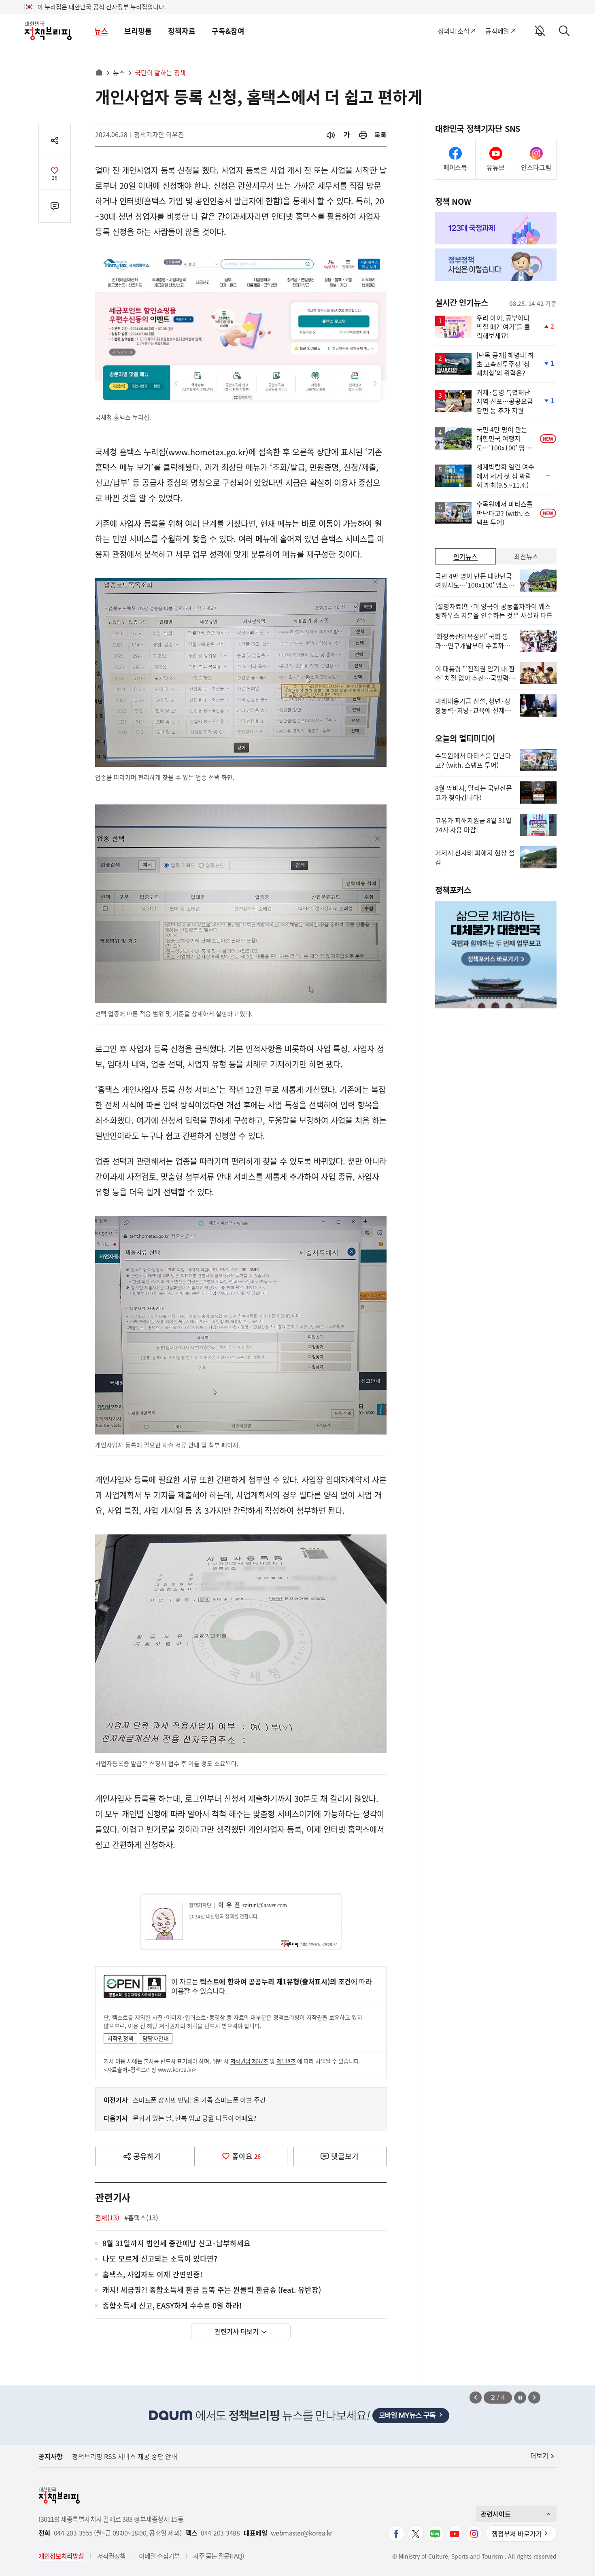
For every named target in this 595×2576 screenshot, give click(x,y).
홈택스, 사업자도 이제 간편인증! (152, 2275)
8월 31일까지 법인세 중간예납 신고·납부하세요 (176, 2244)
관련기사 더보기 (237, 2331)
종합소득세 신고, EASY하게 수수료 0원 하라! (172, 2306)
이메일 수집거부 (159, 2556)
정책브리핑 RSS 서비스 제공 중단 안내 (125, 2456)
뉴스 (101, 31)
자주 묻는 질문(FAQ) (218, 2556)
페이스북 (455, 167)
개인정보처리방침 (61, 2556)
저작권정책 (120, 2038)
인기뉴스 (465, 556)
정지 (520, 2398)
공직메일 (497, 31)
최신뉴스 (526, 556)
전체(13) (107, 2217)
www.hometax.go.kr (207, 452)
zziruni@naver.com (265, 1905)
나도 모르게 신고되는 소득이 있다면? (160, 2259)
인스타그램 (536, 167)
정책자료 (182, 31)
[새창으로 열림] (363, 135)
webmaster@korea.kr (302, 2533)
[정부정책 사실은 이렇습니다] (496, 265)
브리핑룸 (138, 31)
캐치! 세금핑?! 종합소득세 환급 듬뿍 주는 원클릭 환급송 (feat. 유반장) (212, 2290)
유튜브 (496, 167)
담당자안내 (156, 2038)
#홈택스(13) (141, 2217)
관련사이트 (496, 2514)
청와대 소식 (454, 31)
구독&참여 (228, 31)
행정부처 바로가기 (517, 2534)
